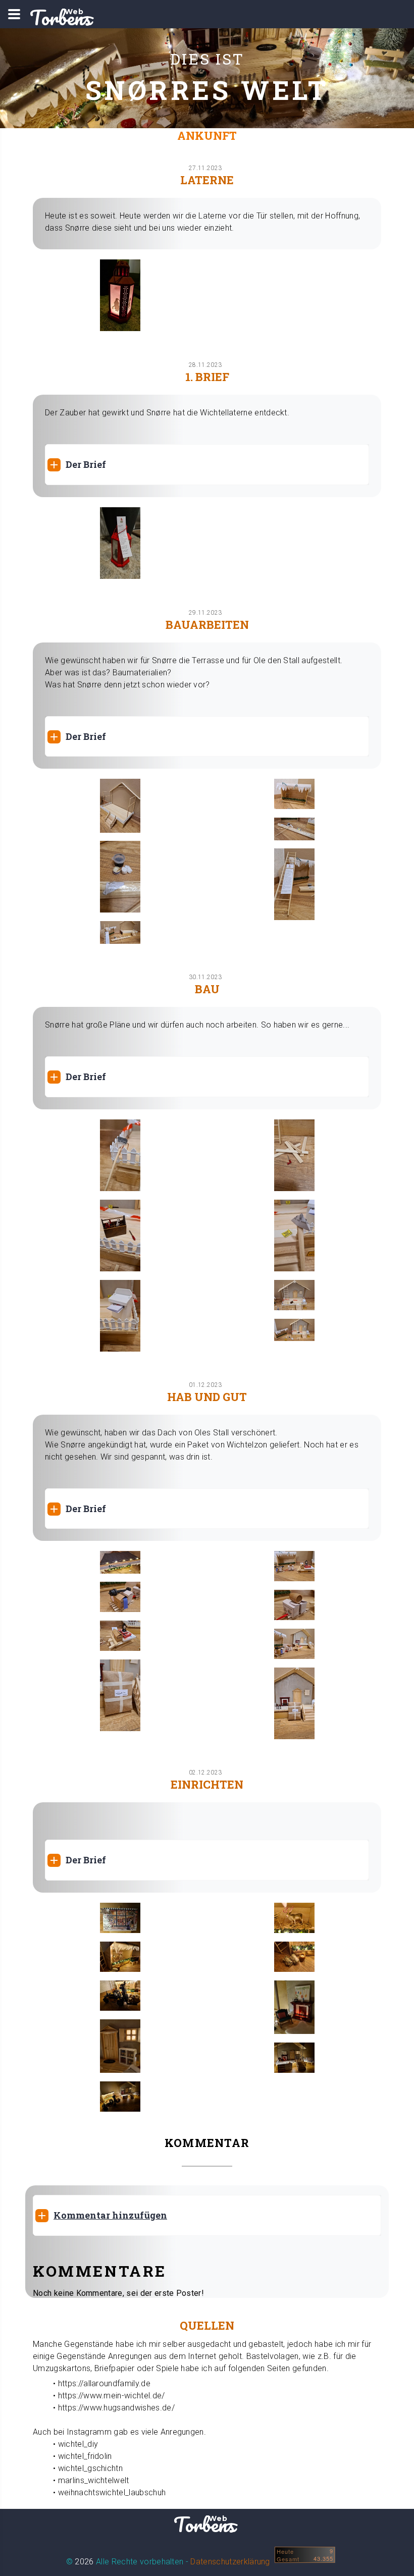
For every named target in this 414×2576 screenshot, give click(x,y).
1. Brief (207, 377)
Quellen (207, 2325)
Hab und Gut (207, 1397)
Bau (207, 989)
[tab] (207, 465)
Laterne (207, 180)
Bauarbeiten (207, 625)
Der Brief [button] (86, 464)
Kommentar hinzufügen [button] (110, 2215)
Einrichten (207, 1784)
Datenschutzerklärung (230, 2562)
